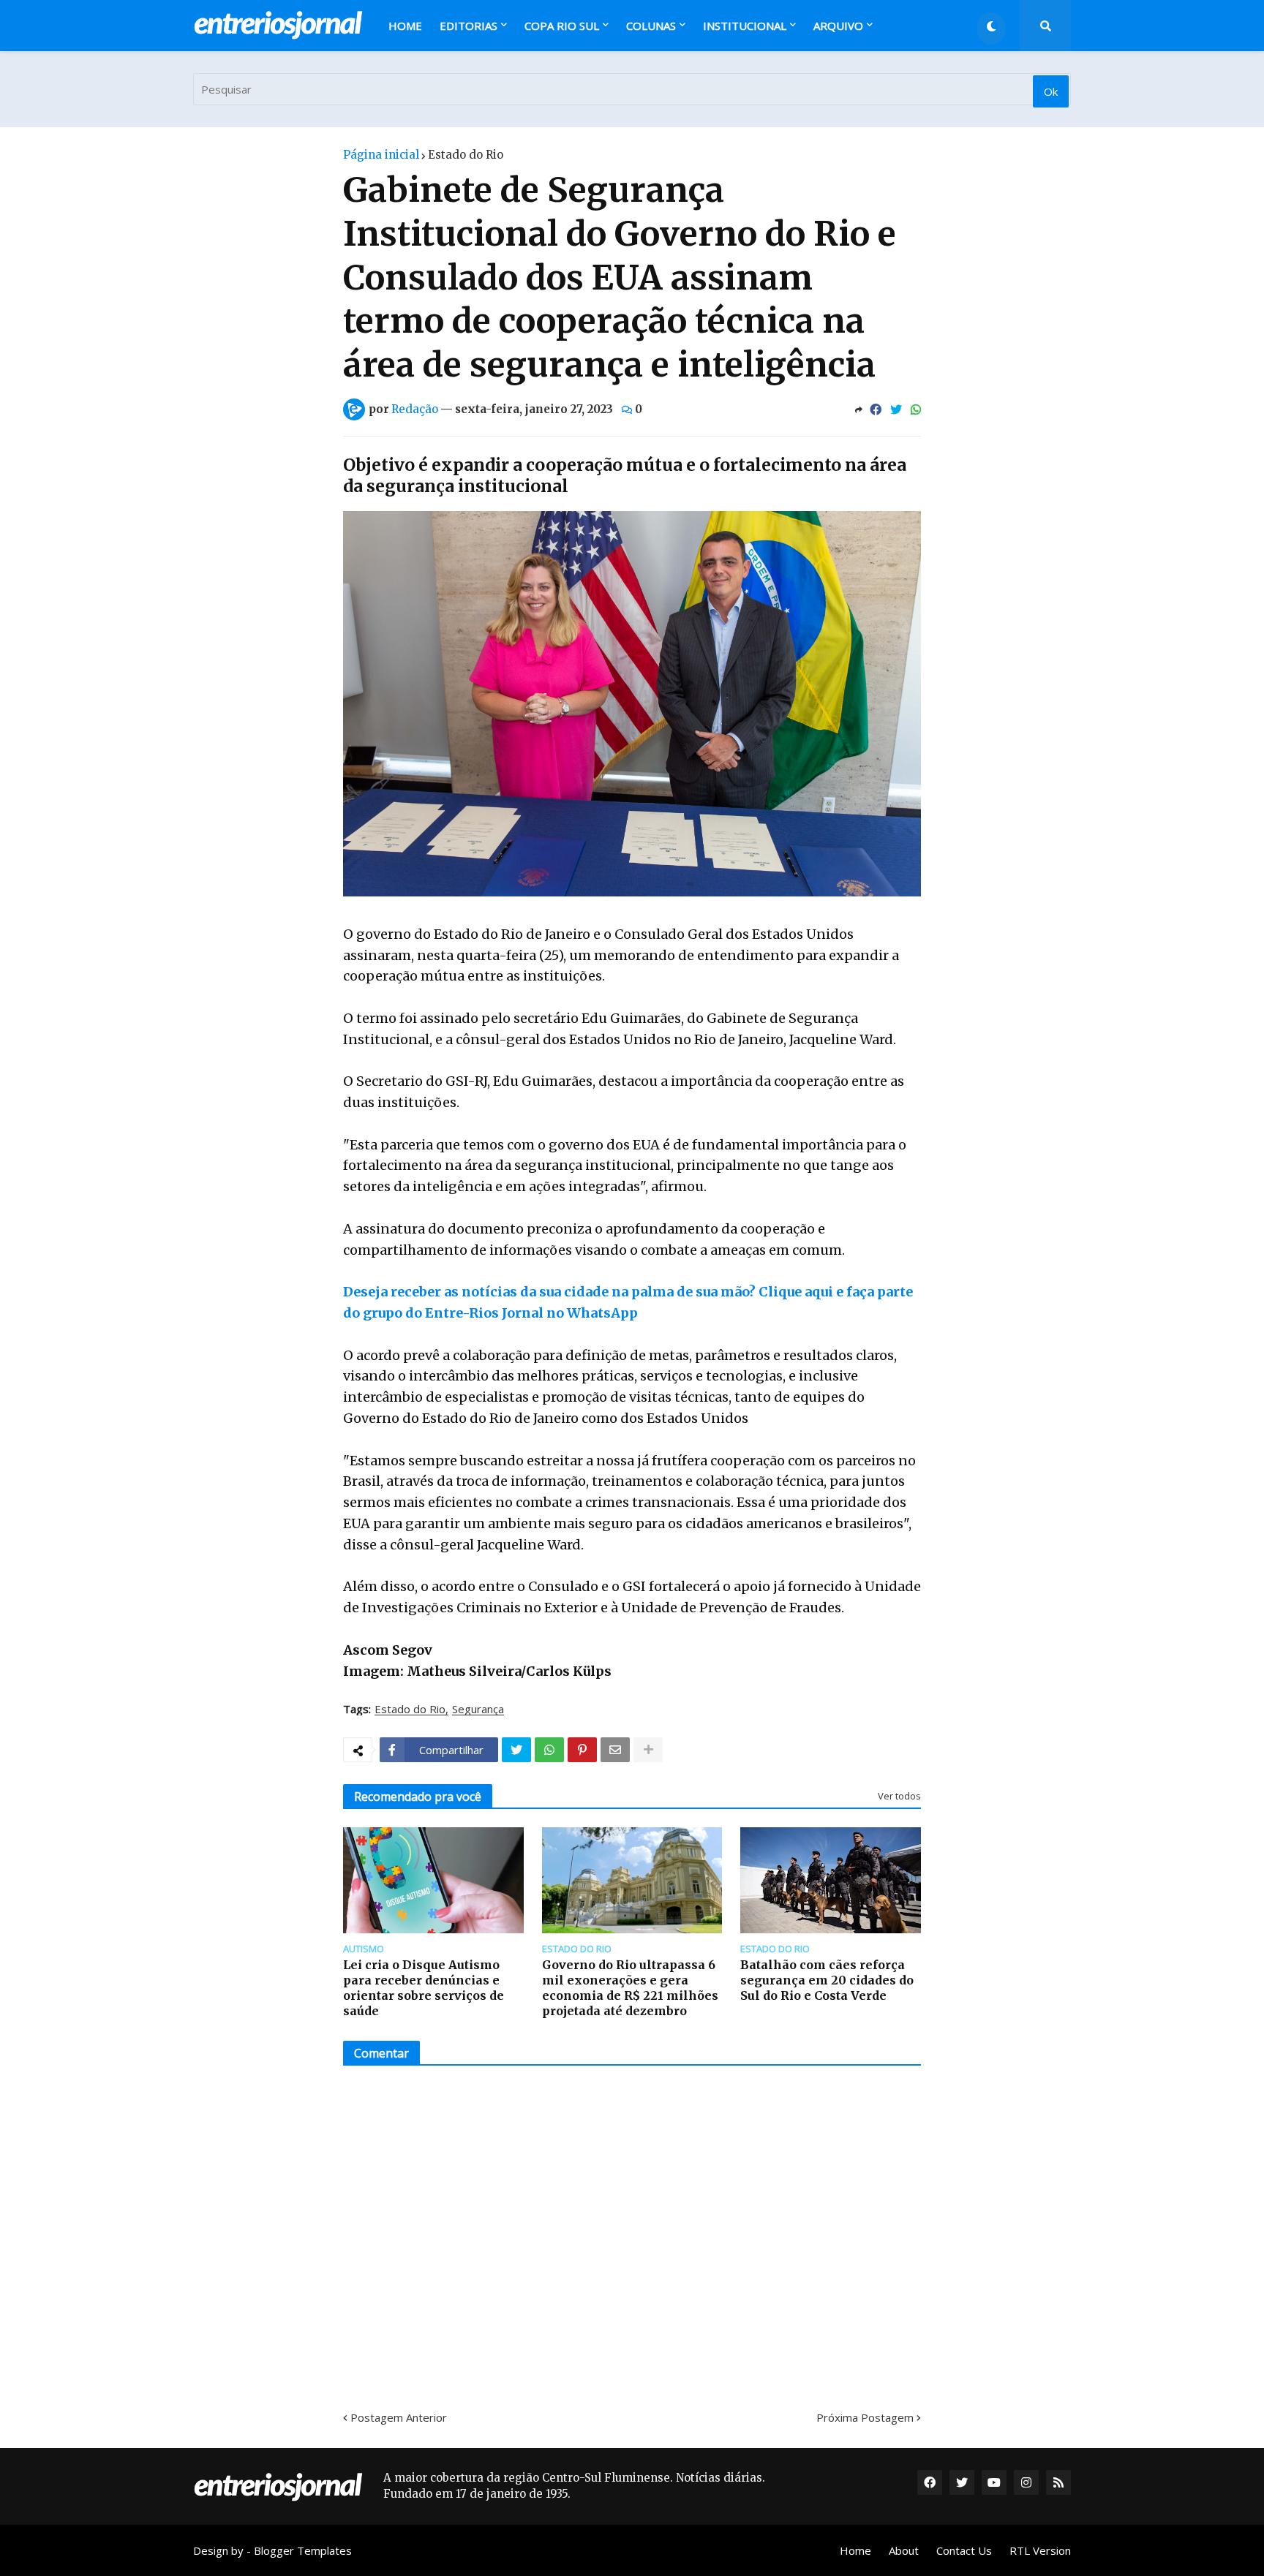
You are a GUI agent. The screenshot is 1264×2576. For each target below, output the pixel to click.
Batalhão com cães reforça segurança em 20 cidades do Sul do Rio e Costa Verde (827, 1980)
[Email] (615, 1750)
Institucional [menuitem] (745, 26)
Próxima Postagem (865, 2417)
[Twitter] (896, 409)
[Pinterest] (582, 1750)
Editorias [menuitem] (469, 26)
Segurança (478, 1710)
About (904, 2550)
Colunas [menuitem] (651, 26)
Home (855, 2550)
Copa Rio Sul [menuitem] (562, 26)
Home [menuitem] (405, 26)
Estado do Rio (466, 155)
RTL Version (1040, 2550)
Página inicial (381, 155)
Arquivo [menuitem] (838, 26)
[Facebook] (876, 409)
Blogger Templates (303, 2550)
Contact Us (964, 2550)
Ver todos (899, 1796)
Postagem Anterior (399, 2417)
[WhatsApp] (916, 409)
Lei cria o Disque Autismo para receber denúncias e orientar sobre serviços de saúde (424, 1987)
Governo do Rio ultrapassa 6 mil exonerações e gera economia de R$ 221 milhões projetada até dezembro (630, 1987)
